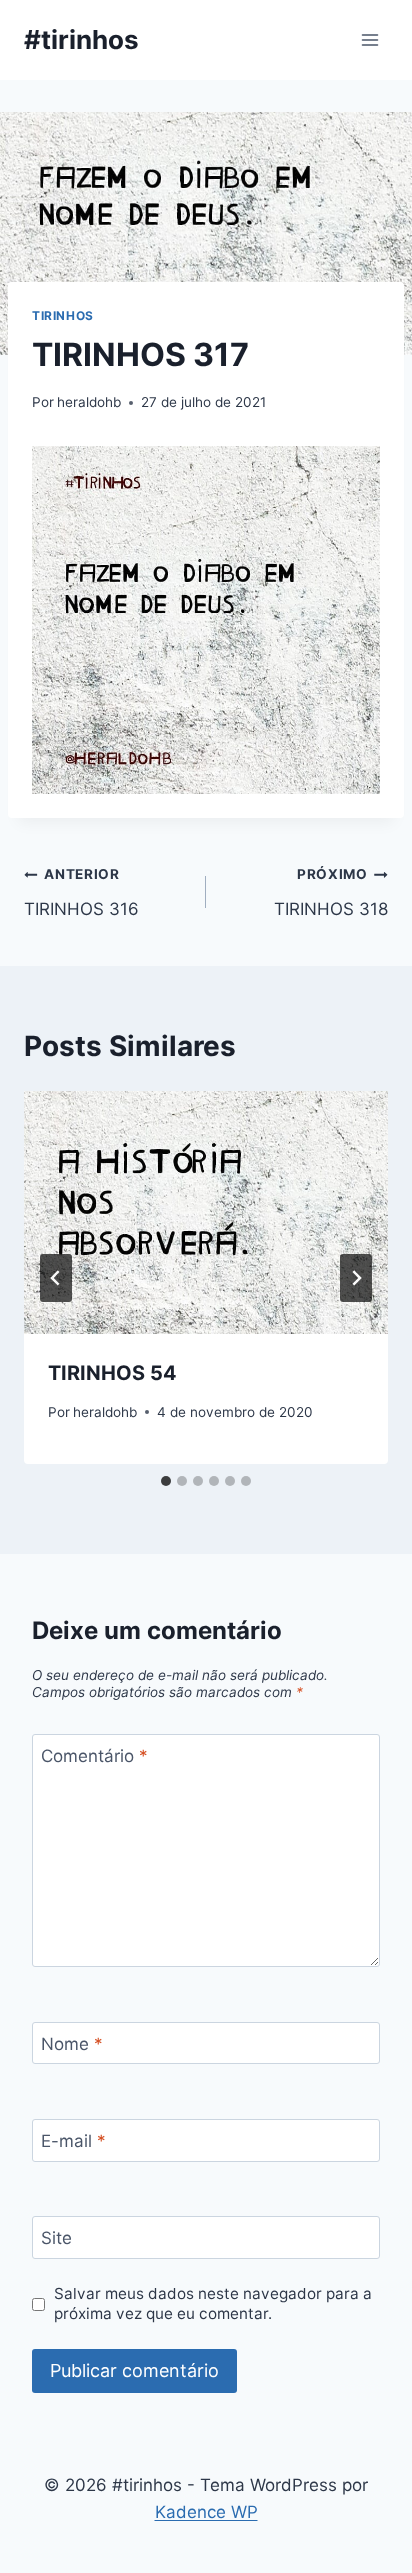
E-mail (73, 2141)
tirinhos (63, 315)
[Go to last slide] (56, 1278)
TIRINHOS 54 (112, 1373)
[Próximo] (356, 1278)
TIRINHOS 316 (81, 892)
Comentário (94, 1756)
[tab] (166, 1481)
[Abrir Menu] (369, 39)
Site (56, 2238)
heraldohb (89, 402)
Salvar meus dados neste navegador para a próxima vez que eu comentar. (213, 2303)
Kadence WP (206, 2512)
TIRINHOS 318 (331, 892)
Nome (72, 2044)
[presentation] (206, 1212)
